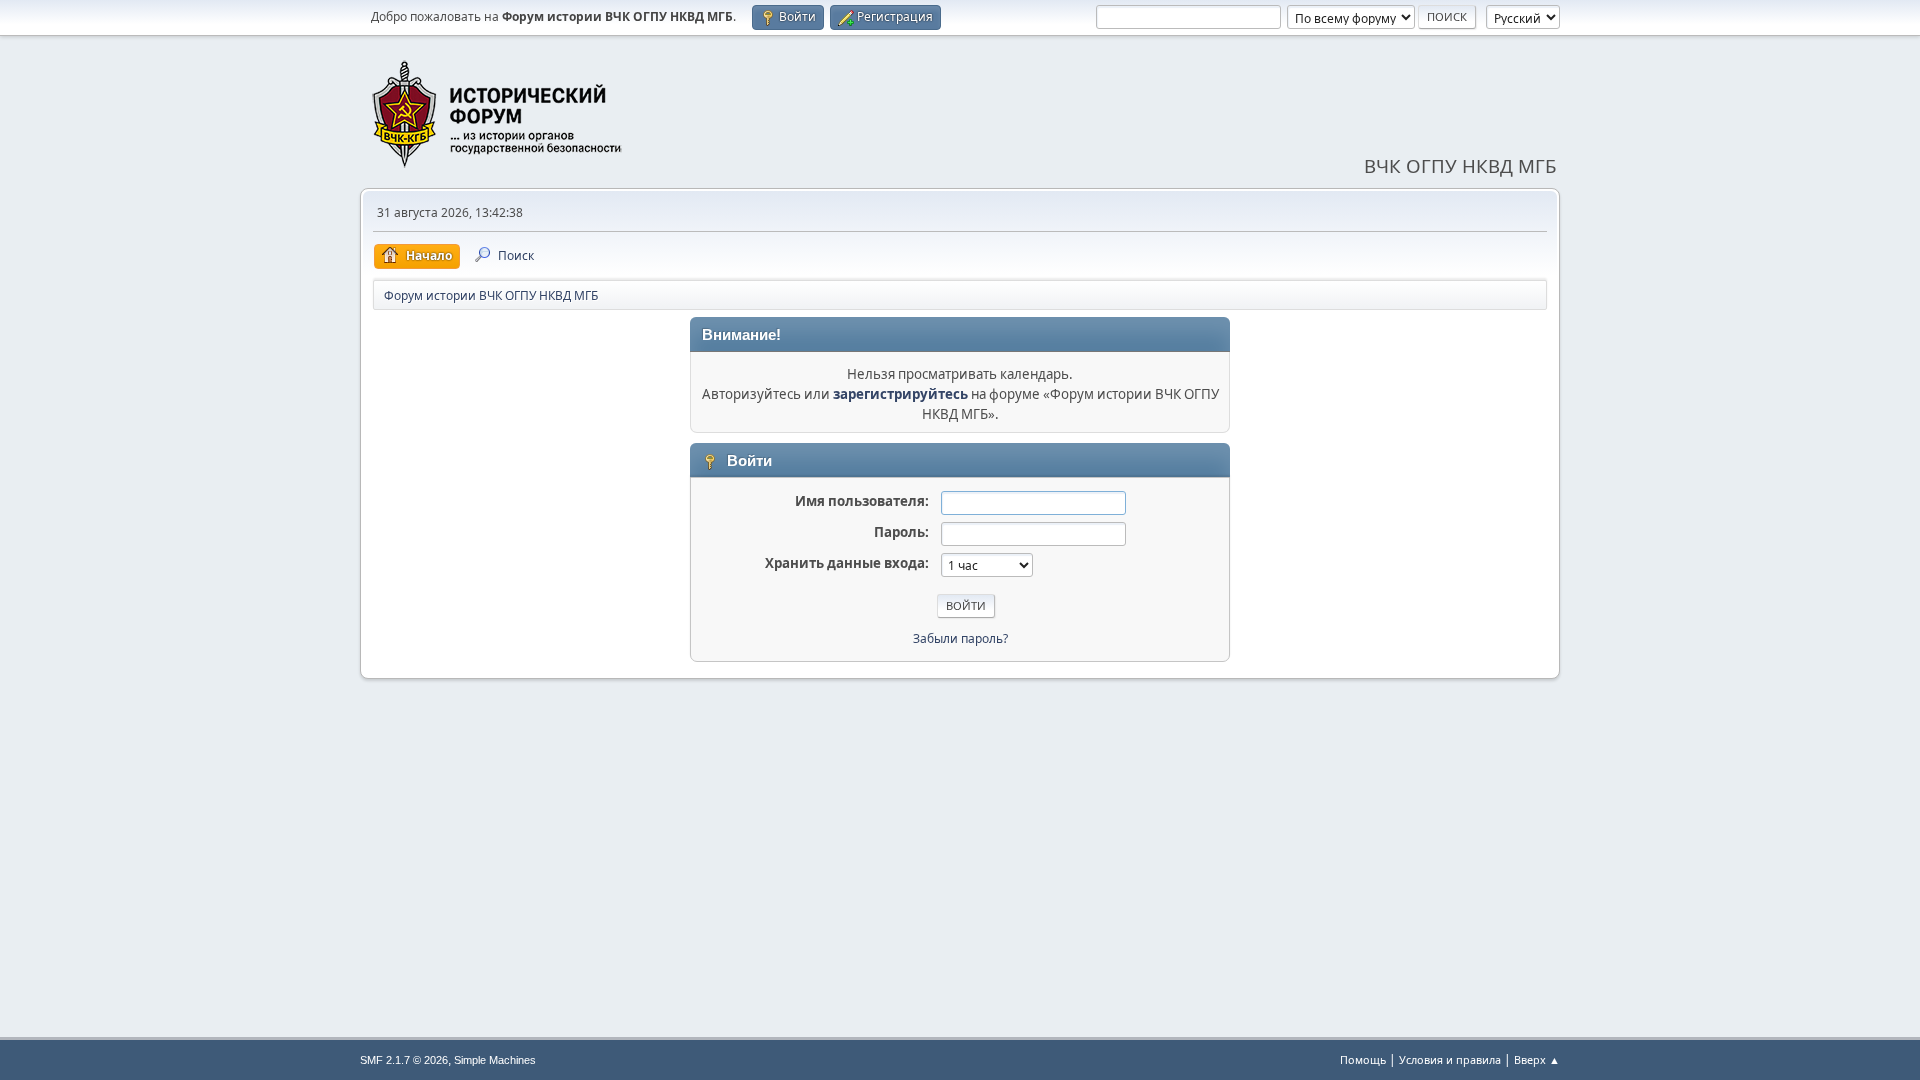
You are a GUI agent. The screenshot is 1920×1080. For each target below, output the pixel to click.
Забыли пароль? (960, 638)
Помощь (1363, 1059)
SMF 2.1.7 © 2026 (404, 1060)
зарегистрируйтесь (900, 394)
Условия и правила (1450, 1059)
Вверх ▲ (1537, 1059)
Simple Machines (495, 1060)
